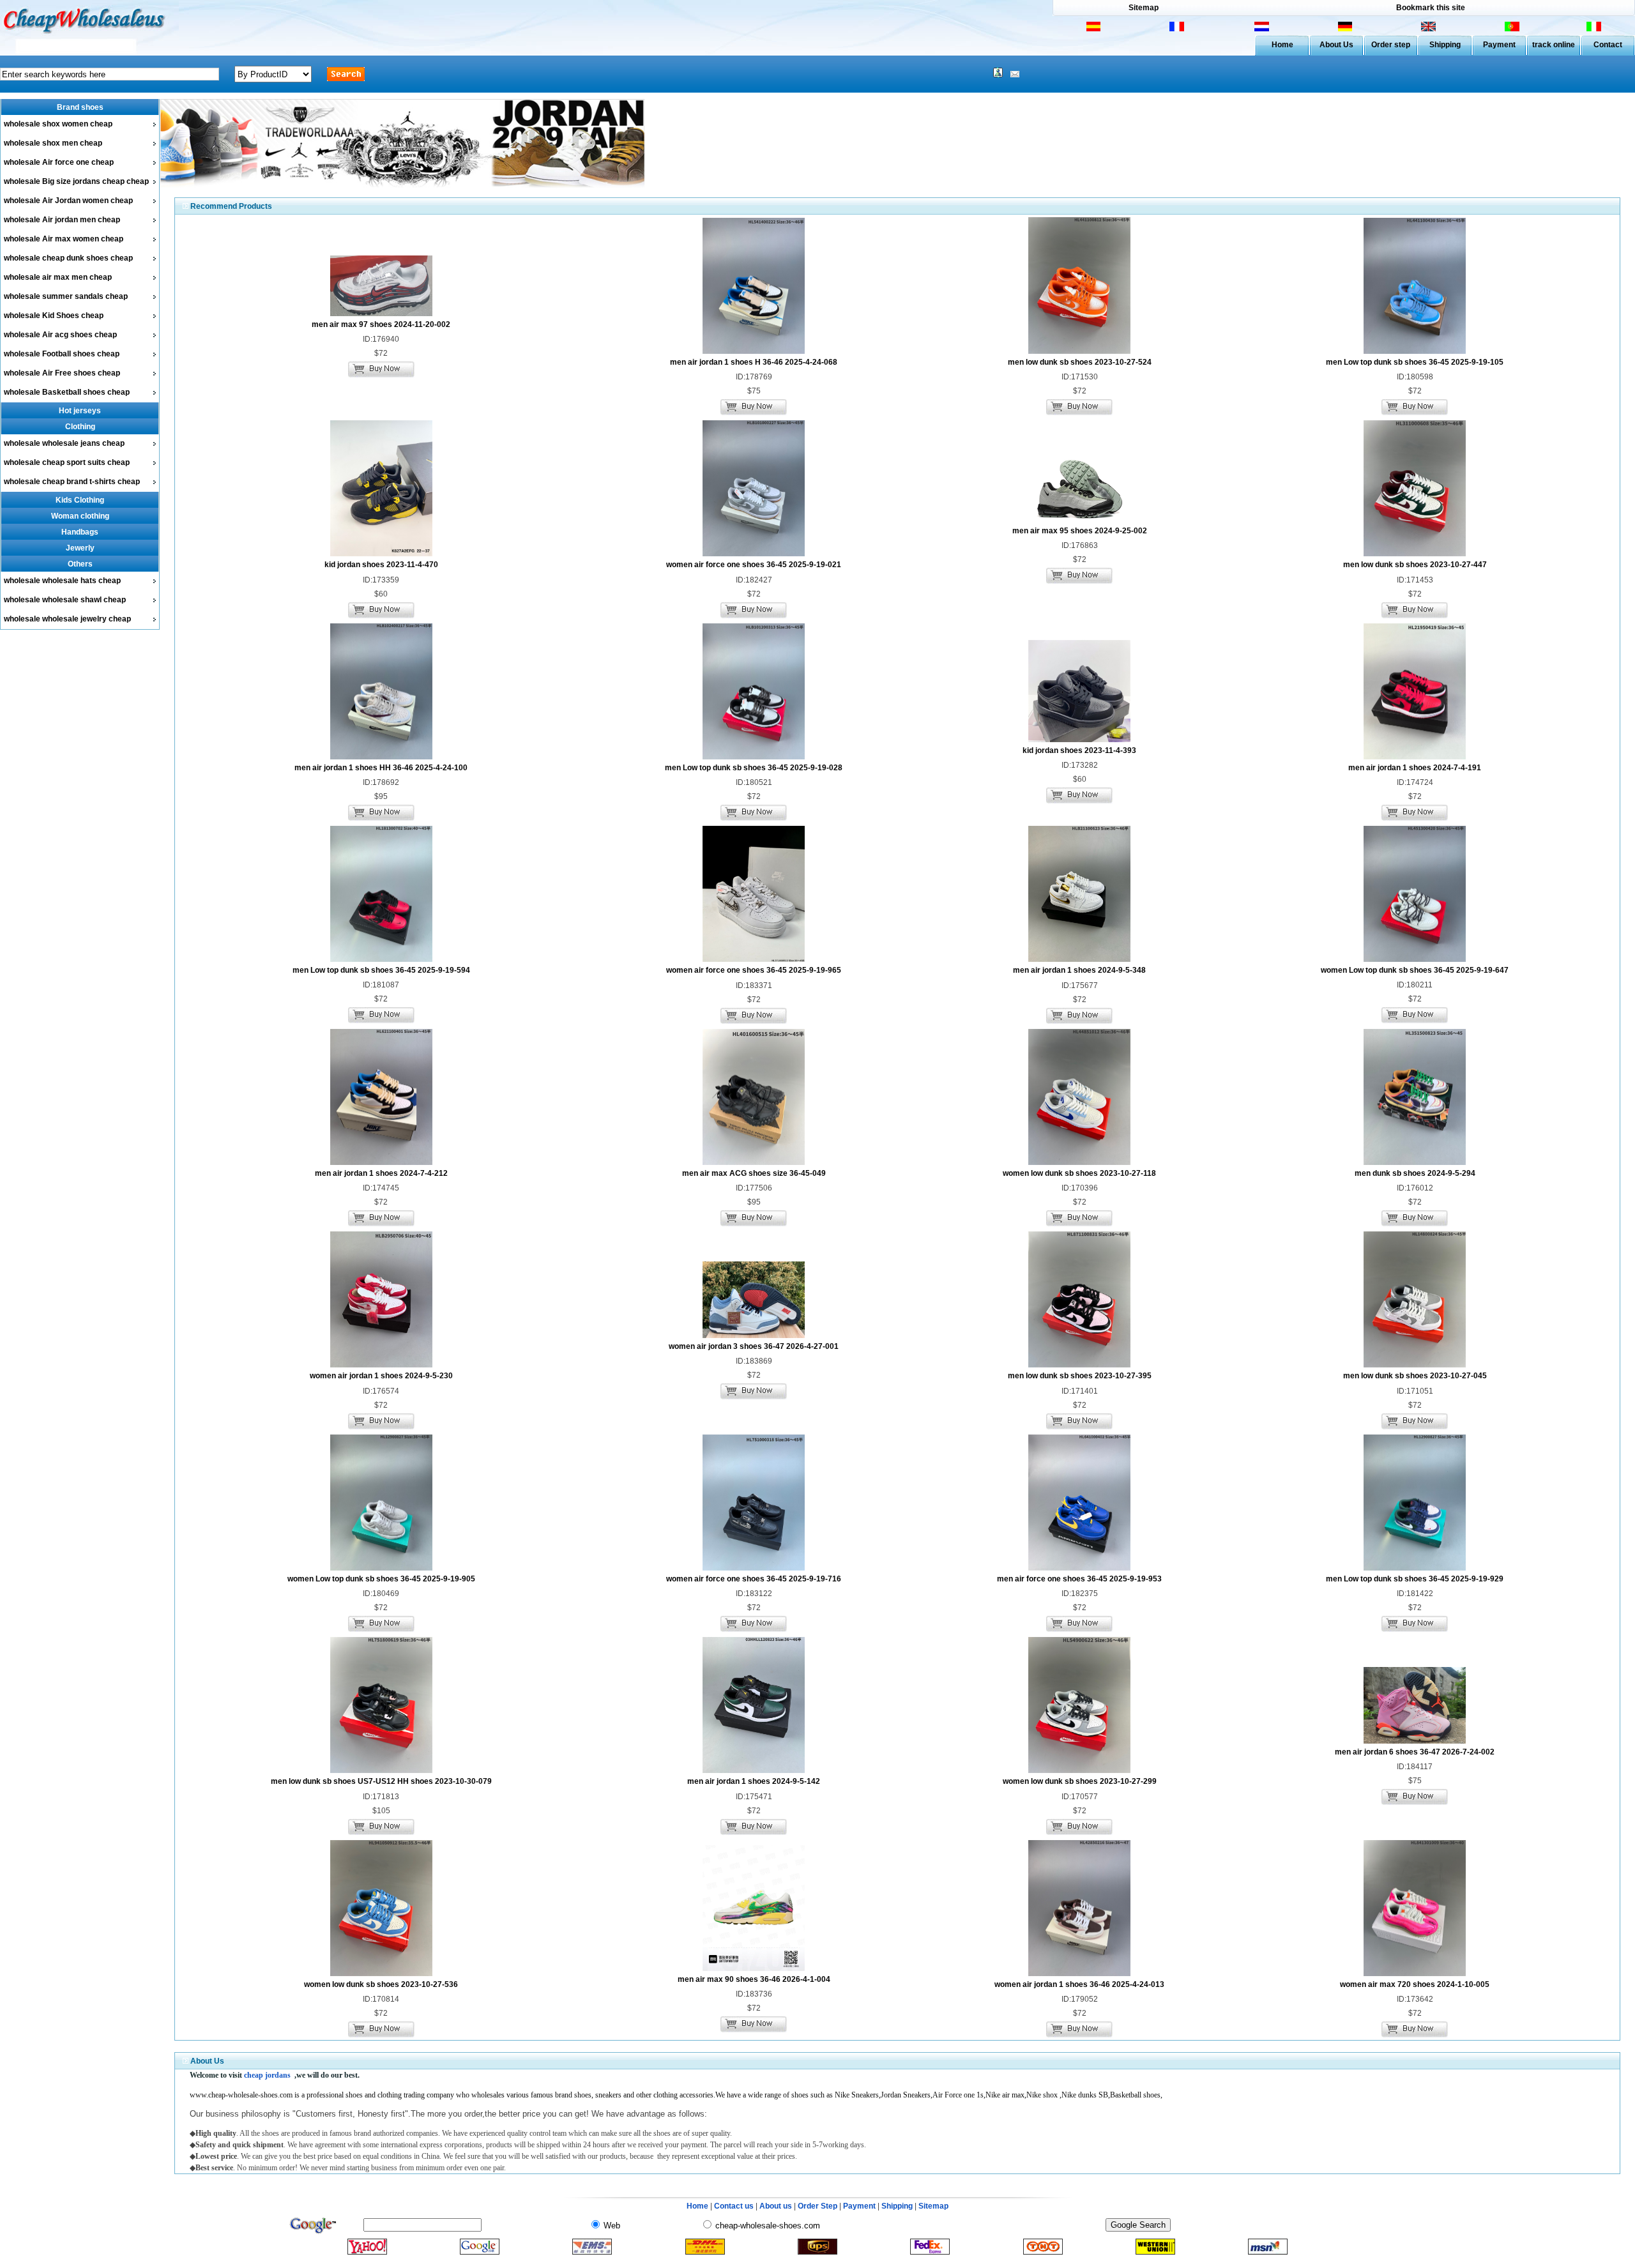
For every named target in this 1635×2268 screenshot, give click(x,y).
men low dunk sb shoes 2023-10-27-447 (1415, 565)
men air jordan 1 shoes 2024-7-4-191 (1415, 768)
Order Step (818, 2206)
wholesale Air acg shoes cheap (60, 335)
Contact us (734, 2206)
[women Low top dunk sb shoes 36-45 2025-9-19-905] (381, 1568)
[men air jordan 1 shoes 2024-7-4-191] (1415, 757)
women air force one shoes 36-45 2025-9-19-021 (754, 565)
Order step (1391, 45)
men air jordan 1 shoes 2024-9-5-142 (754, 1781)
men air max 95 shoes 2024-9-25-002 (1080, 531)
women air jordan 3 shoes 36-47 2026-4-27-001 (754, 1346)
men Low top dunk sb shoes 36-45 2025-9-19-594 (381, 970)
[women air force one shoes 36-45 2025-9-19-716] (754, 1568)
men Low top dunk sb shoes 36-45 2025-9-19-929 (1415, 1579)
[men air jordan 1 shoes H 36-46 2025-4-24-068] (754, 351)
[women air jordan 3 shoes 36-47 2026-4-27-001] (754, 1336)
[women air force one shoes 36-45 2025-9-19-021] (754, 554)
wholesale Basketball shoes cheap (67, 392)
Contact (1608, 45)
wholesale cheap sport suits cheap (67, 462)
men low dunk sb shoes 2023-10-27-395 (1080, 1376)
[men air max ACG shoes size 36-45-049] (754, 1162)
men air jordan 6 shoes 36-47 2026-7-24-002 (1415, 1752)
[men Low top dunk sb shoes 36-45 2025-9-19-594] (381, 959)
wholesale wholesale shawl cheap (65, 600)
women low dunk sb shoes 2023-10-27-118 (1079, 1173)
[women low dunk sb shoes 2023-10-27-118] (1079, 1162)
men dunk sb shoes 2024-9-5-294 (1415, 1173)
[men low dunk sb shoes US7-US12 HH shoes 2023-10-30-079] (381, 1770)
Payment (1499, 45)
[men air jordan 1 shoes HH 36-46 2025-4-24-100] (381, 757)
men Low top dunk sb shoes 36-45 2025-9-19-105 (1415, 362)
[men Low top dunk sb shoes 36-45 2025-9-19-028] (754, 757)
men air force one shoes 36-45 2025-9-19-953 (1079, 1579)
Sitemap (1144, 8)
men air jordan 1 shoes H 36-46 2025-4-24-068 (754, 362)
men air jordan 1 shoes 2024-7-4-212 (381, 1173)
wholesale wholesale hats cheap (62, 581)
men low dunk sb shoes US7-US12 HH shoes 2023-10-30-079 (381, 1781)
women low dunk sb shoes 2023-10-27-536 (381, 1984)
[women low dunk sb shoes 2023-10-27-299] (1079, 1770)
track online (1554, 45)
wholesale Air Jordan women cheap (68, 201)
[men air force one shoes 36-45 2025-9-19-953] (1079, 1568)
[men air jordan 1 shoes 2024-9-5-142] (754, 1770)
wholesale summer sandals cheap (66, 296)
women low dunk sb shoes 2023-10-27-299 (1080, 1781)
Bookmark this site (1431, 8)
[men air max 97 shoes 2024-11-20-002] (381, 314)
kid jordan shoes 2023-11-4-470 (381, 565)
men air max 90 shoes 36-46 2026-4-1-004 (754, 1979)
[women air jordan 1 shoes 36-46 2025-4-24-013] (1079, 1974)
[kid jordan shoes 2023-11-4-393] (1079, 740)
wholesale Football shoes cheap (62, 354)
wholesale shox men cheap (53, 143)
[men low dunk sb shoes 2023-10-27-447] (1415, 554)
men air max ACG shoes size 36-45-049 (754, 1173)
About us (776, 2206)
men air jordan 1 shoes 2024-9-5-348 (1079, 970)
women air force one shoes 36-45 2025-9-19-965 (754, 970)
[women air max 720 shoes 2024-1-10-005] (1415, 1974)
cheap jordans (267, 2075)
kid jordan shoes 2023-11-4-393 (1079, 750)
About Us (1336, 45)
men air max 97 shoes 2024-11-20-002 (381, 324)
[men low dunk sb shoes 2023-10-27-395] (1079, 1365)
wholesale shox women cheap (58, 124)
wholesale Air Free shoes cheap (62, 373)
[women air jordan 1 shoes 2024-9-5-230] (381, 1365)
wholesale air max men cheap (58, 277)
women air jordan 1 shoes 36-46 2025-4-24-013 (1079, 1984)
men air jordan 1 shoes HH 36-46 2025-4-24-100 (381, 768)
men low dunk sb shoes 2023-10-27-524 (1080, 362)
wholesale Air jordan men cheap (62, 220)
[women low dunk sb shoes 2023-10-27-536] (381, 1974)
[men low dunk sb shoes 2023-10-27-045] (1415, 1365)
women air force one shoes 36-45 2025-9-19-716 (754, 1579)
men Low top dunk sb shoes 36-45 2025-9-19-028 (754, 768)
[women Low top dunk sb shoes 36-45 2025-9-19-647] (1415, 959)
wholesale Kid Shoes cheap (54, 316)
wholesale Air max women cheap (64, 239)
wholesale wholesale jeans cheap (64, 443)
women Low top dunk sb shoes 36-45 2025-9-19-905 (381, 1579)
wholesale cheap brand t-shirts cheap (72, 482)
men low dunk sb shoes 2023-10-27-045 (1415, 1376)
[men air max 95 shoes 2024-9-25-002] (1079, 520)
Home (1282, 45)
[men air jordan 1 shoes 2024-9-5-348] (1079, 959)
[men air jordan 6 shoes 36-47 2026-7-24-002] (1415, 1741)
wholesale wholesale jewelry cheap (67, 619)
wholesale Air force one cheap (59, 162)
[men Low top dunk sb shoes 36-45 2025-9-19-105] (1415, 351)
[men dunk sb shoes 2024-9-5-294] (1415, 1162)
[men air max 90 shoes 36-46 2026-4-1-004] (754, 1968)
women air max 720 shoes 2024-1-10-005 (1415, 1984)
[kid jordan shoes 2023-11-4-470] (381, 554)
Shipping (1445, 45)
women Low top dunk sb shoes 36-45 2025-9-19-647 (1415, 970)
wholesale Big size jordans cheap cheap (76, 181)
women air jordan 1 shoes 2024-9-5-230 (381, 1376)
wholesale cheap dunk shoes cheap (68, 258)
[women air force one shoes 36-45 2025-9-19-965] (754, 959)
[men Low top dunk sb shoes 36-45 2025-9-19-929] (1415, 1568)
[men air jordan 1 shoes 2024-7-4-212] (381, 1162)
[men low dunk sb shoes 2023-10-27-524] (1079, 351)
